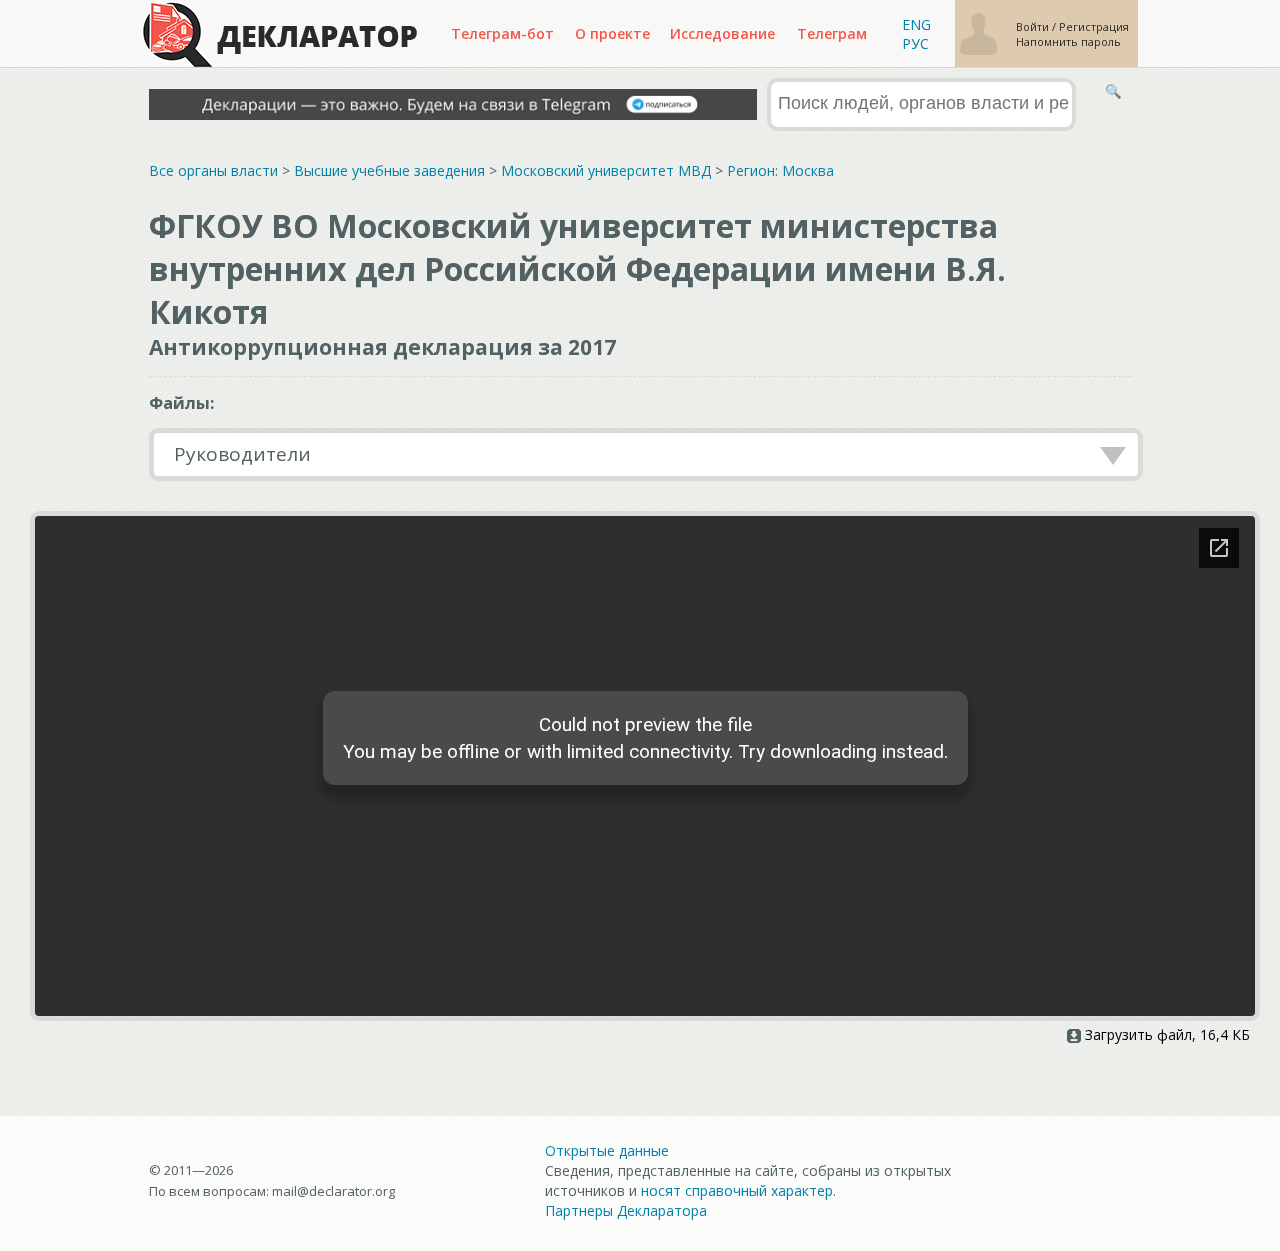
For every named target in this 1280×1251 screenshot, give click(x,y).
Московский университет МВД (606, 170)
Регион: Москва (780, 170)
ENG (916, 24)
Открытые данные (607, 1150)
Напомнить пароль (1068, 41)
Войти (1034, 26)
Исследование (722, 33)
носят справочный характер (737, 1190)
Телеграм (832, 33)
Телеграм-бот (502, 33)
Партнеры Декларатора (626, 1210)
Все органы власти (213, 170)
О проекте (612, 33)
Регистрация (1094, 26)
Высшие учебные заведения (389, 170)
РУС (915, 43)
